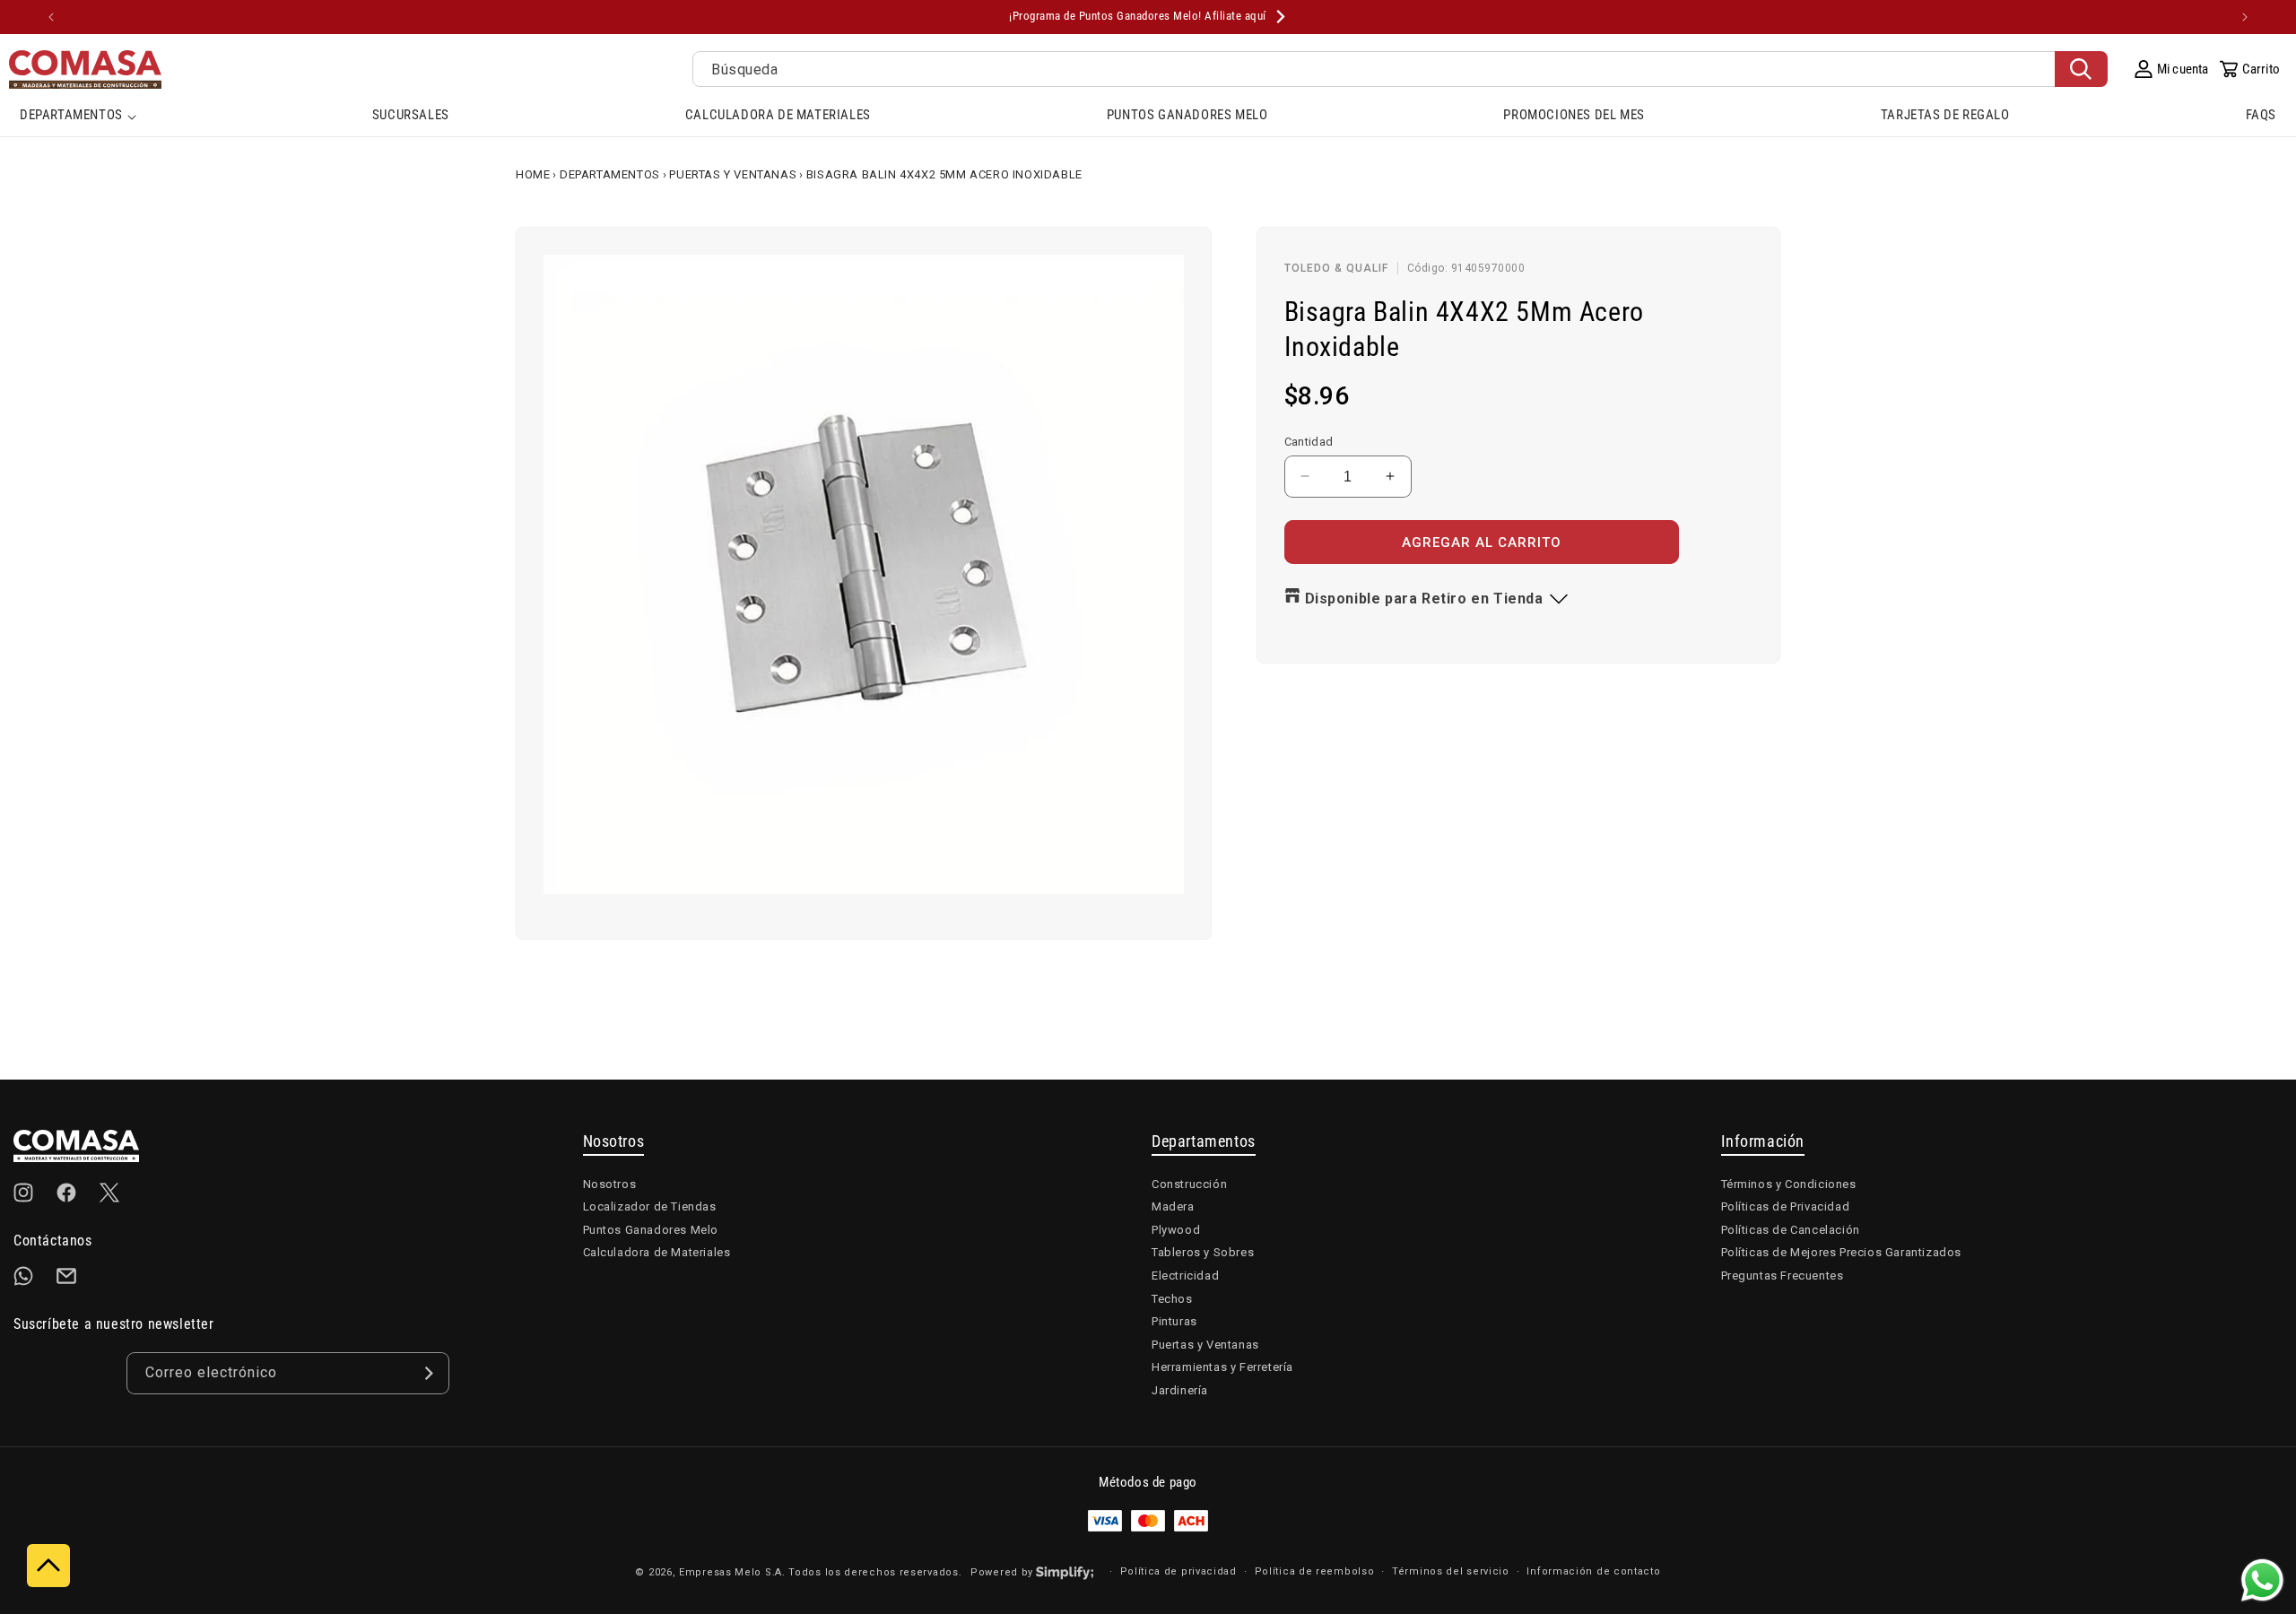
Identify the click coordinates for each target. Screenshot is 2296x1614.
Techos (1172, 1299)
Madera (1173, 1206)
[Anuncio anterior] (51, 17)
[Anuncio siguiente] (2245, 17)
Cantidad (1309, 441)
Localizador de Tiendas (650, 1206)
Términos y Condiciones (1789, 1184)
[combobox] (1400, 69)
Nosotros (610, 1184)
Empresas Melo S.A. (734, 1572)
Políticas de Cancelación (1791, 1230)
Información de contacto (1593, 1571)
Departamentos (610, 174)
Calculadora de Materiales (657, 1252)
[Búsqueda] (2081, 69)
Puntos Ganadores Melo (651, 1230)
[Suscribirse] (429, 1373)
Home (533, 174)
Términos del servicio (1451, 1571)
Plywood (1176, 1230)
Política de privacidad (1178, 1571)
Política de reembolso (1315, 1571)
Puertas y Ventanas (733, 174)
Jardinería (1180, 1390)
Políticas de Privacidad (1786, 1206)
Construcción (1189, 1184)
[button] (78, 117)
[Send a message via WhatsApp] (2262, 1580)
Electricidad (1185, 1276)
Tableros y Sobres (1203, 1252)
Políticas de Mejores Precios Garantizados (1842, 1252)
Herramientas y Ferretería (1222, 1367)
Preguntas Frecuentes (1783, 1276)
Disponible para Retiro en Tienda (1424, 599)
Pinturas (1174, 1321)
